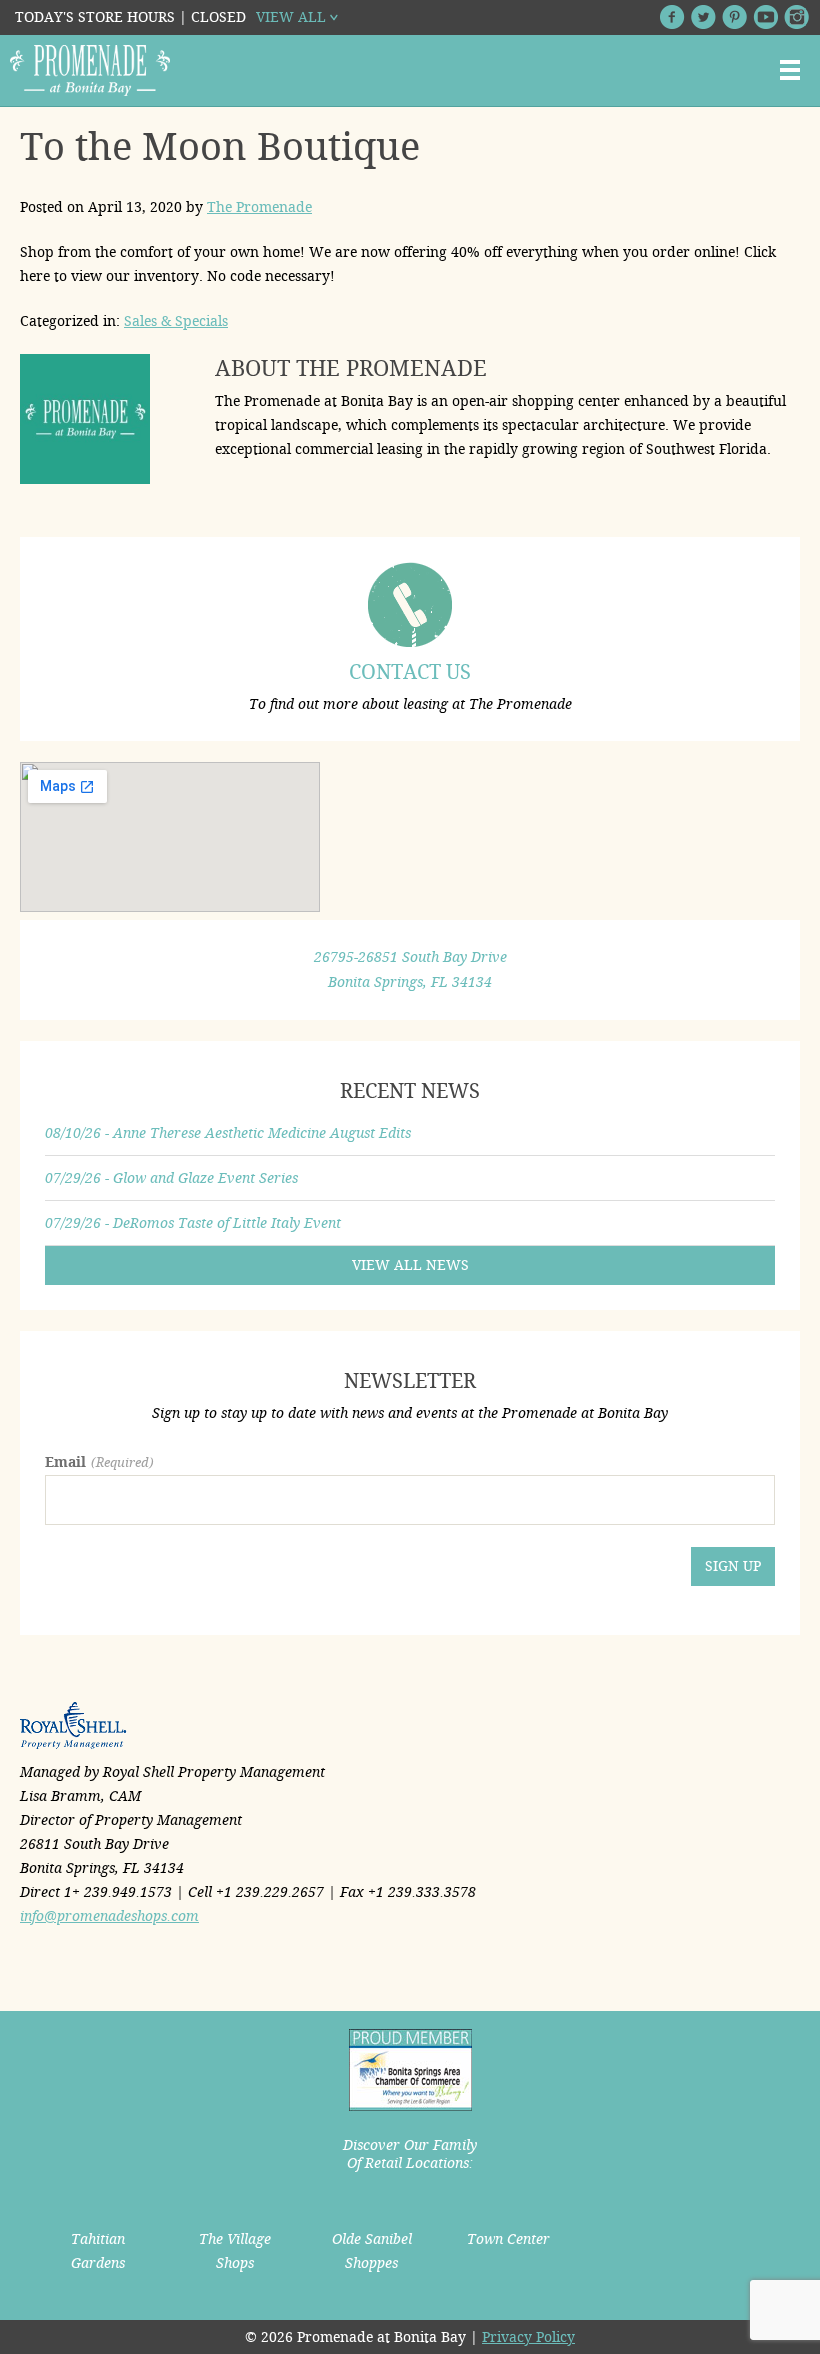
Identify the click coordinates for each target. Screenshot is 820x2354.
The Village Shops (235, 2251)
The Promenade (259, 207)
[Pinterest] (734, 17)
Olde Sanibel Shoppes (372, 2251)
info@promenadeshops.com (109, 1916)
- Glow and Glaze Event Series (171, 1178)
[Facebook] (672, 17)
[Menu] (790, 70)
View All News (410, 1265)
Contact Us (410, 672)
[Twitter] (703, 17)
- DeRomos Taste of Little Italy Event (193, 1223)
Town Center (508, 2239)
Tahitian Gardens (98, 2251)
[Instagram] (796, 17)
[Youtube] (765, 17)
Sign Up (733, 1566)
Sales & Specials (176, 321)
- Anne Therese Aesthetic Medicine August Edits (228, 1133)
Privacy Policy (528, 2337)
